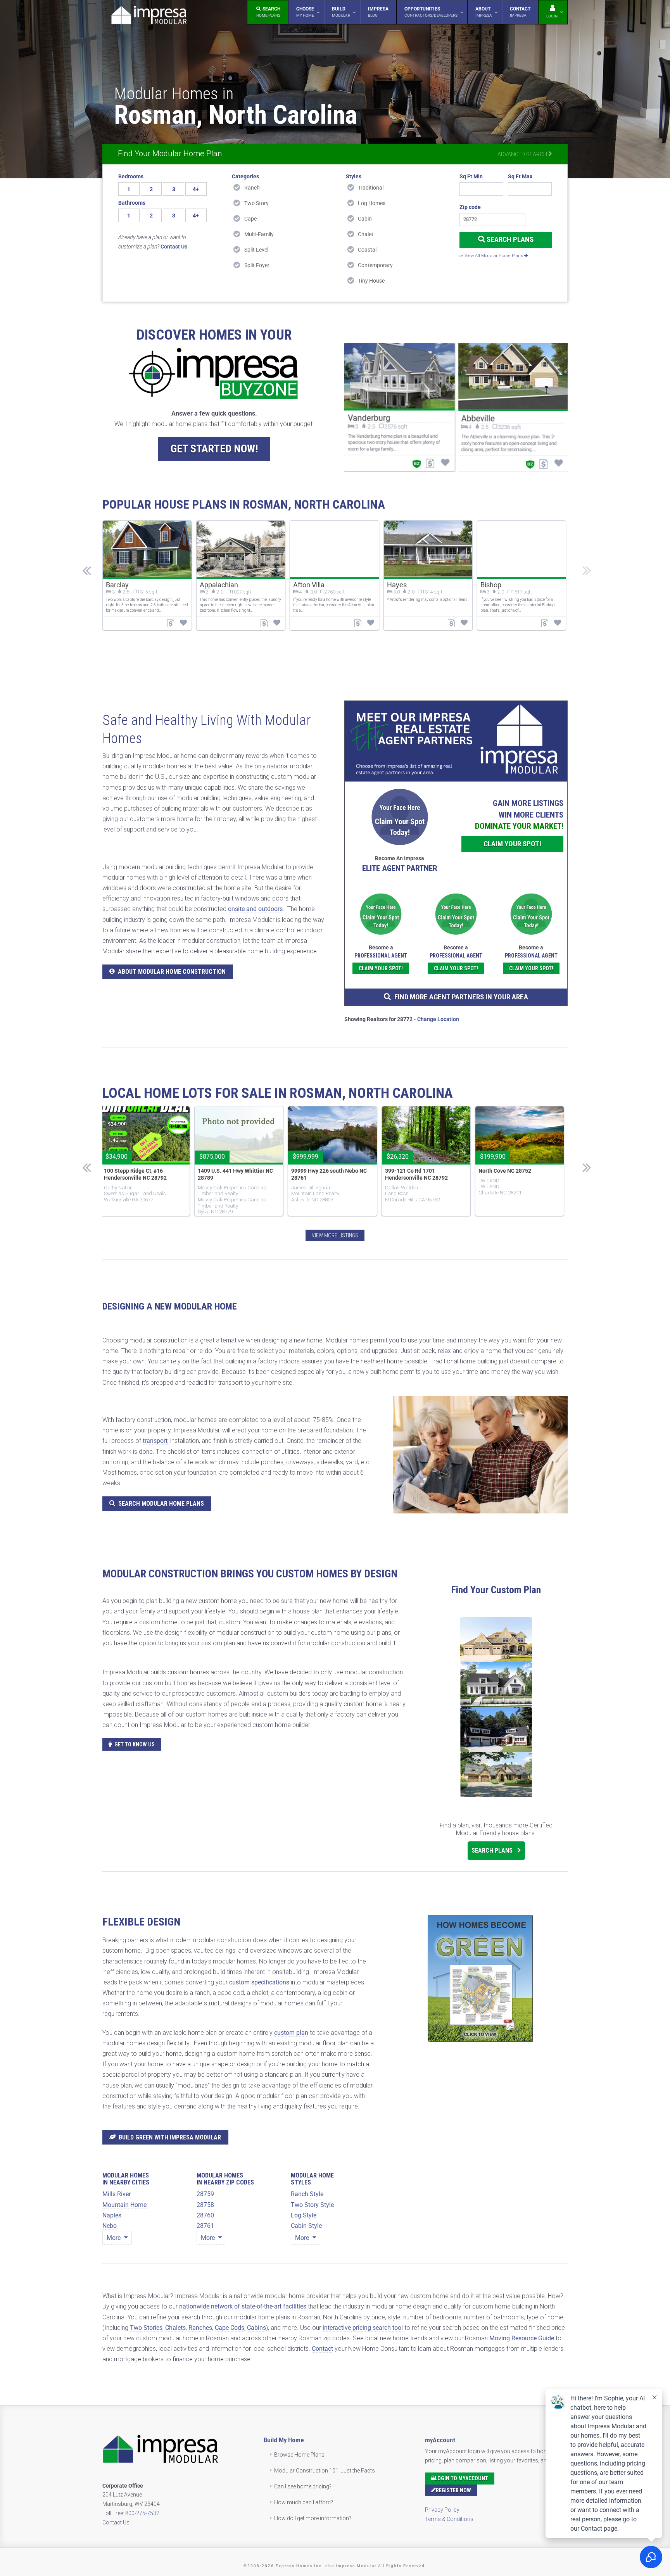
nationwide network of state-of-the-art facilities (243, 2306)
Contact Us (116, 2523)
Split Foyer (257, 265)
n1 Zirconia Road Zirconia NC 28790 (325, 1174)
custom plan (291, 2033)
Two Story (256, 203)
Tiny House (371, 281)
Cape (250, 219)
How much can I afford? (304, 2502)
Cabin (365, 219)
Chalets (175, 2328)
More (114, 2238)
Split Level (256, 250)
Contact (322, 2349)
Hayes (397, 585)
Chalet (366, 234)
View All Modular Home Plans (494, 256)
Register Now (453, 2490)
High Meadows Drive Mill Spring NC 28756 (235, 1174)
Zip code (470, 207)
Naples (112, 2215)
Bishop (491, 585)
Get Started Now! (214, 449)
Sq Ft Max (520, 176)
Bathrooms (132, 203)
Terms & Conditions (449, 2519)
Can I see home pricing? (303, 2486)
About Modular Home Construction (172, 972)
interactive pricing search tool (363, 2328)
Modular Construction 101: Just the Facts (325, 2471)
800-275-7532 (142, 2513)
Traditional (371, 188)
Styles (354, 176)
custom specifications (259, 1982)
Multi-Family (259, 234)
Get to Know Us (135, 1744)
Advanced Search (523, 154)
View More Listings (335, 1235)
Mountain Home (124, 2205)
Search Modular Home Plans (161, 1504)
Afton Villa (309, 585)
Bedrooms (131, 176)
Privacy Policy (442, 2510)
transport (155, 1441)
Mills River (117, 2194)
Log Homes (372, 203)
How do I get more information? (313, 2518)
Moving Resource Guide (522, 2338)
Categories (245, 176)
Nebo (110, 2226)
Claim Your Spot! (512, 844)
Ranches (200, 2328)
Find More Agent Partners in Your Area (461, 997)
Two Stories (146, 2328)
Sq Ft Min (471, 176)
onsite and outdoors (255, 909)
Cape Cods (230, 2328)
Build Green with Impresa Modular (170, 2137)
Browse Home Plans (299, 2455)
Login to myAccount (461, 2478)
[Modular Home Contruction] (149, 16)
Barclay (117, 585)
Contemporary (375, 265)
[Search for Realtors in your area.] (456, 741)
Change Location (438, 1019)
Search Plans (509, 239)
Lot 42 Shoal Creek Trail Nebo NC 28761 (424, 1174)
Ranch (252, 188)
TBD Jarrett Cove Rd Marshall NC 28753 (517, 1174)
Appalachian (219, 585)
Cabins (256, 2328)
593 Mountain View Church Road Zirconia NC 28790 (142, 1174)
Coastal (367, 250)
